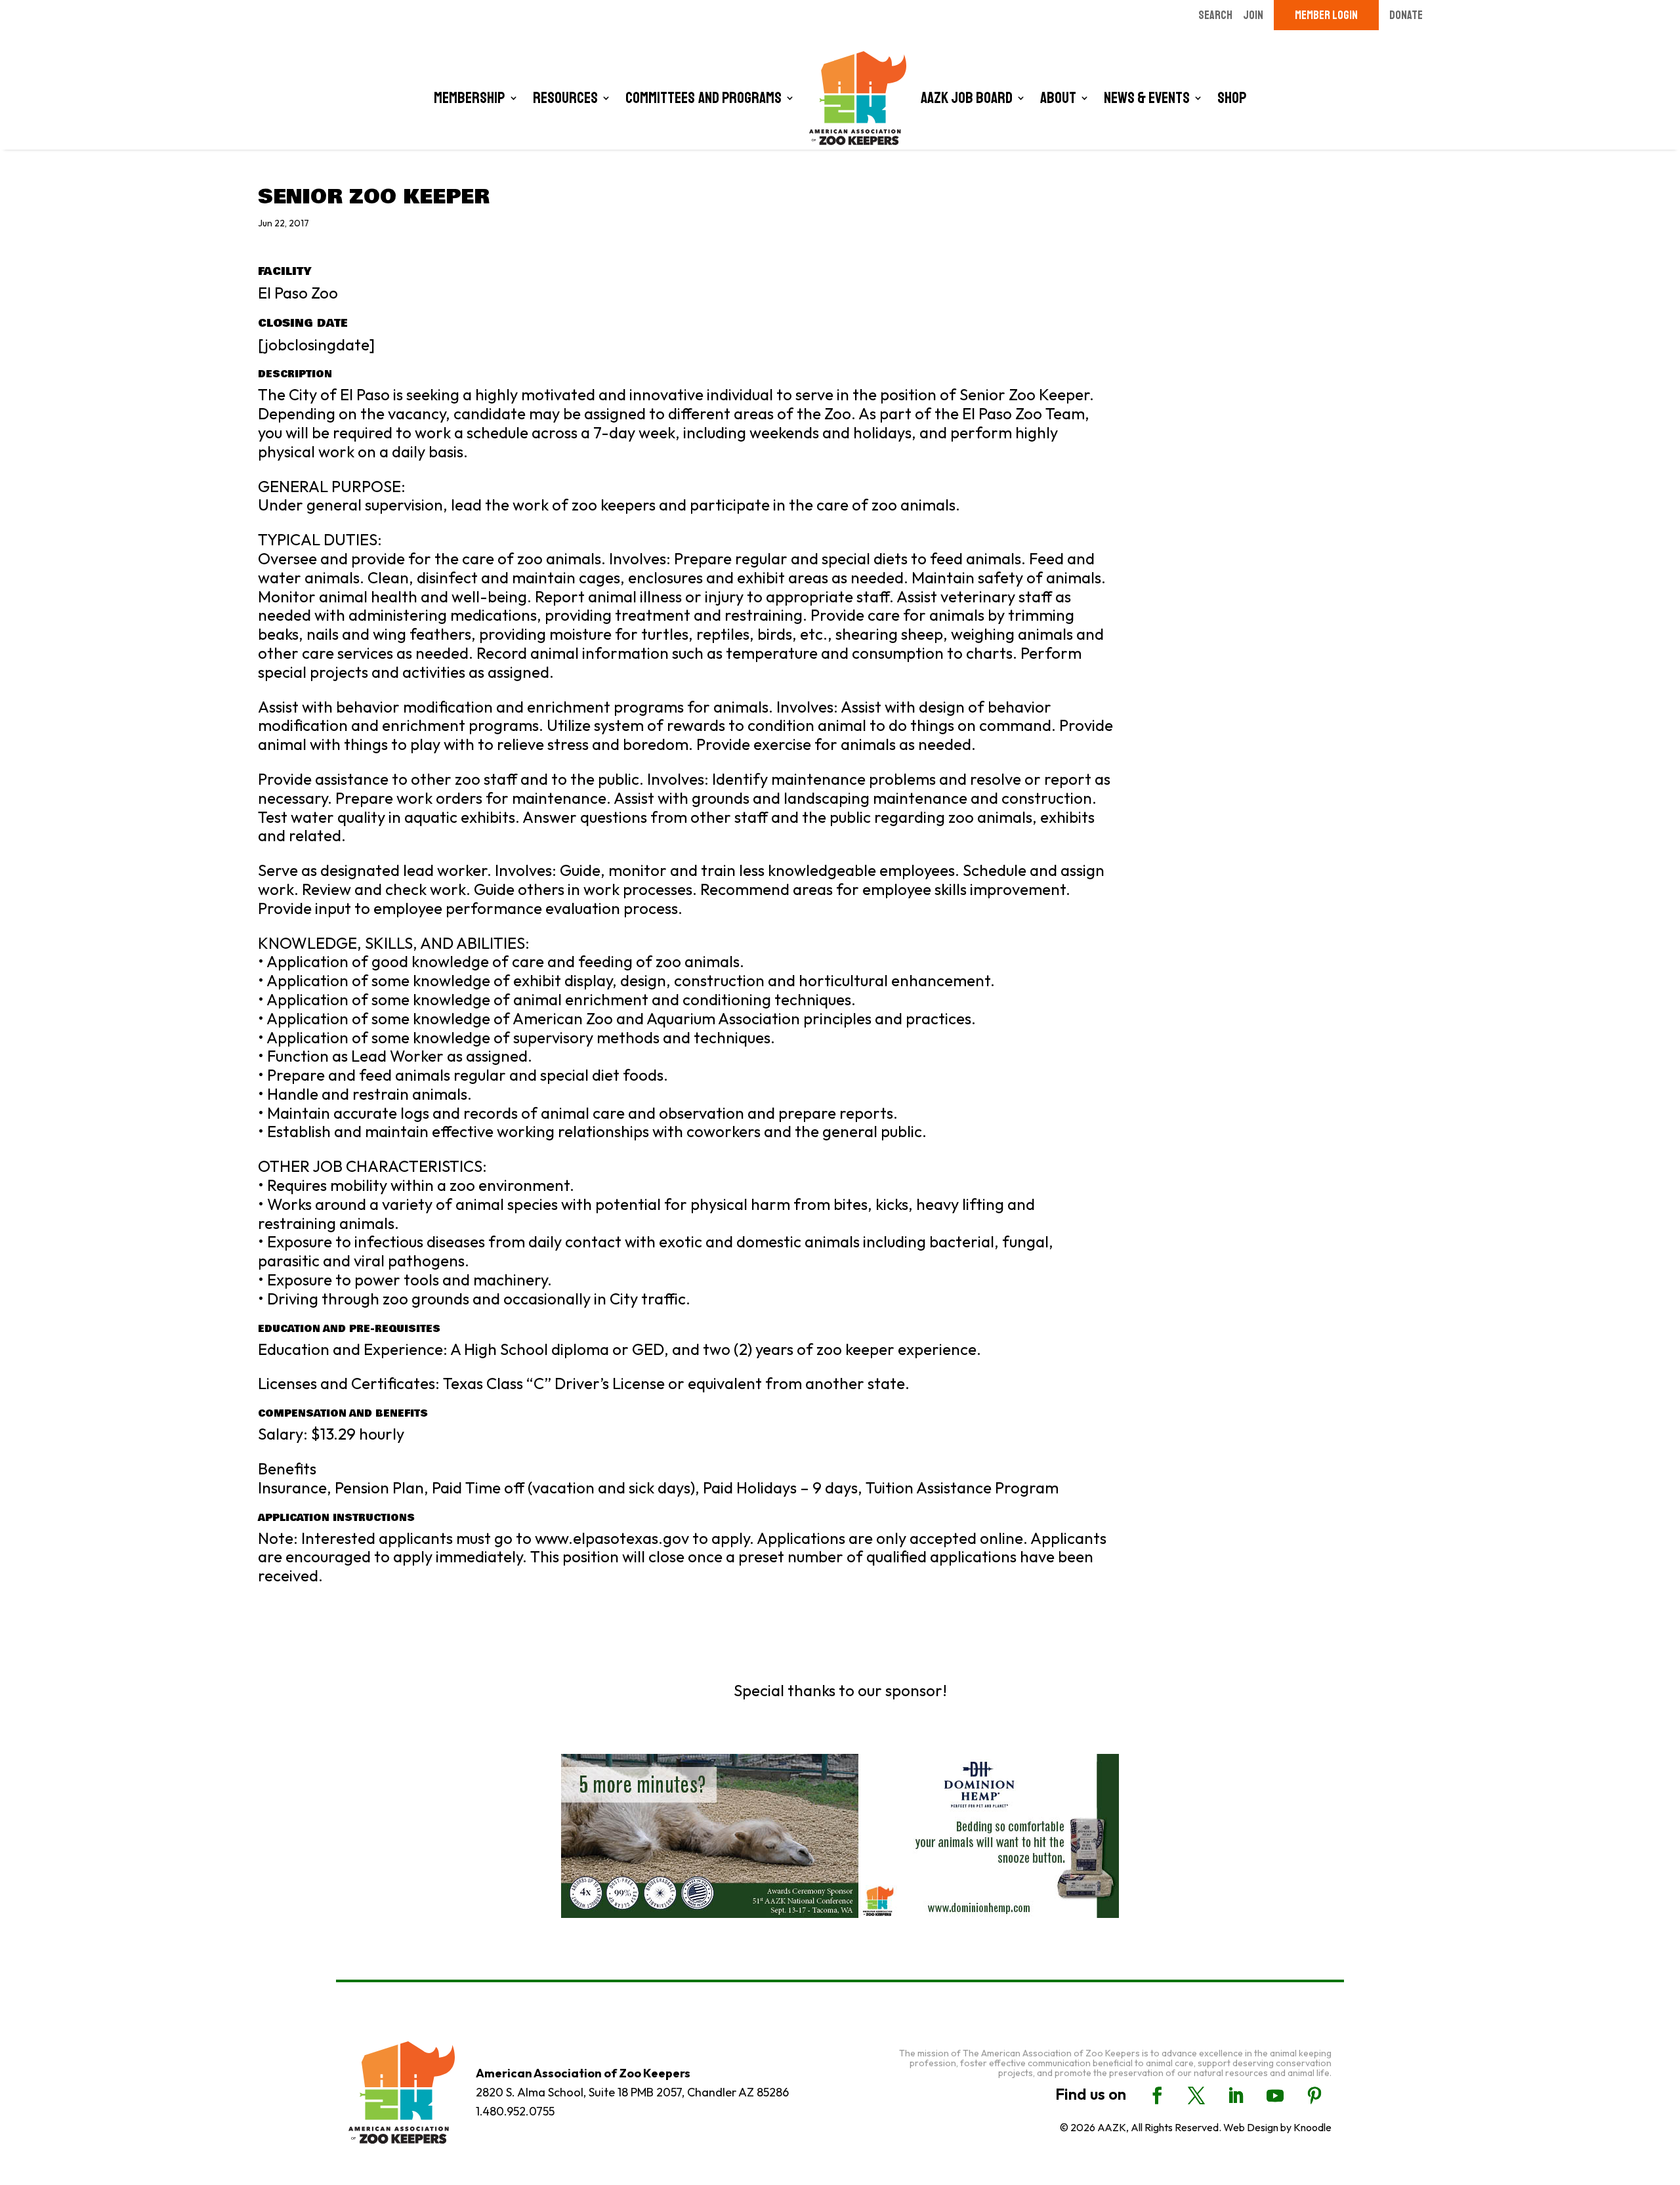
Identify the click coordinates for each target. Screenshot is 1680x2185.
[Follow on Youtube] (1275, 2096)
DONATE (1406, 15)
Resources (565, 98)
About (1058, 98)
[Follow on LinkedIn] (1236, 2096)
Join (1253, 15)
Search (1215, 15)
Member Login (1326, 15)
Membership (470, 98)
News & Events (1147, 98)
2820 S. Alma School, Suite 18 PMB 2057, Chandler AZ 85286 (632, 2092)
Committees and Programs (703, 98)
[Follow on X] (1196, 2096)
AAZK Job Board (967, 98)
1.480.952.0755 (515, 2111)
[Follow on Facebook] (1157, 2096)
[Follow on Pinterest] (1314, 2096)
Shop (1232, 98)
